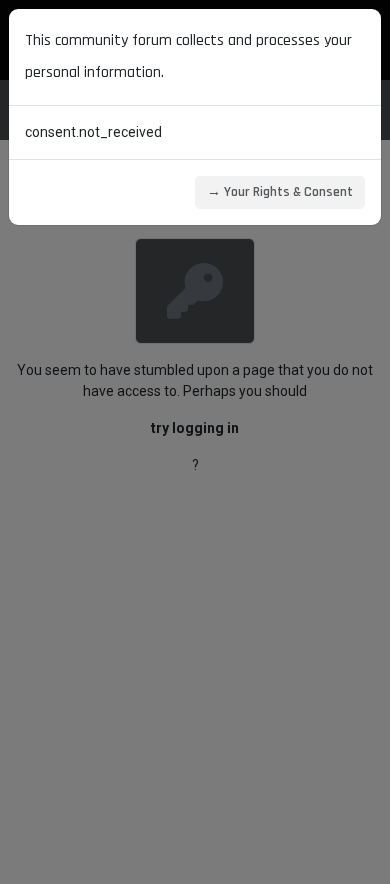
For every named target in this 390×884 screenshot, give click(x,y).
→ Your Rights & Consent (280, 192)
